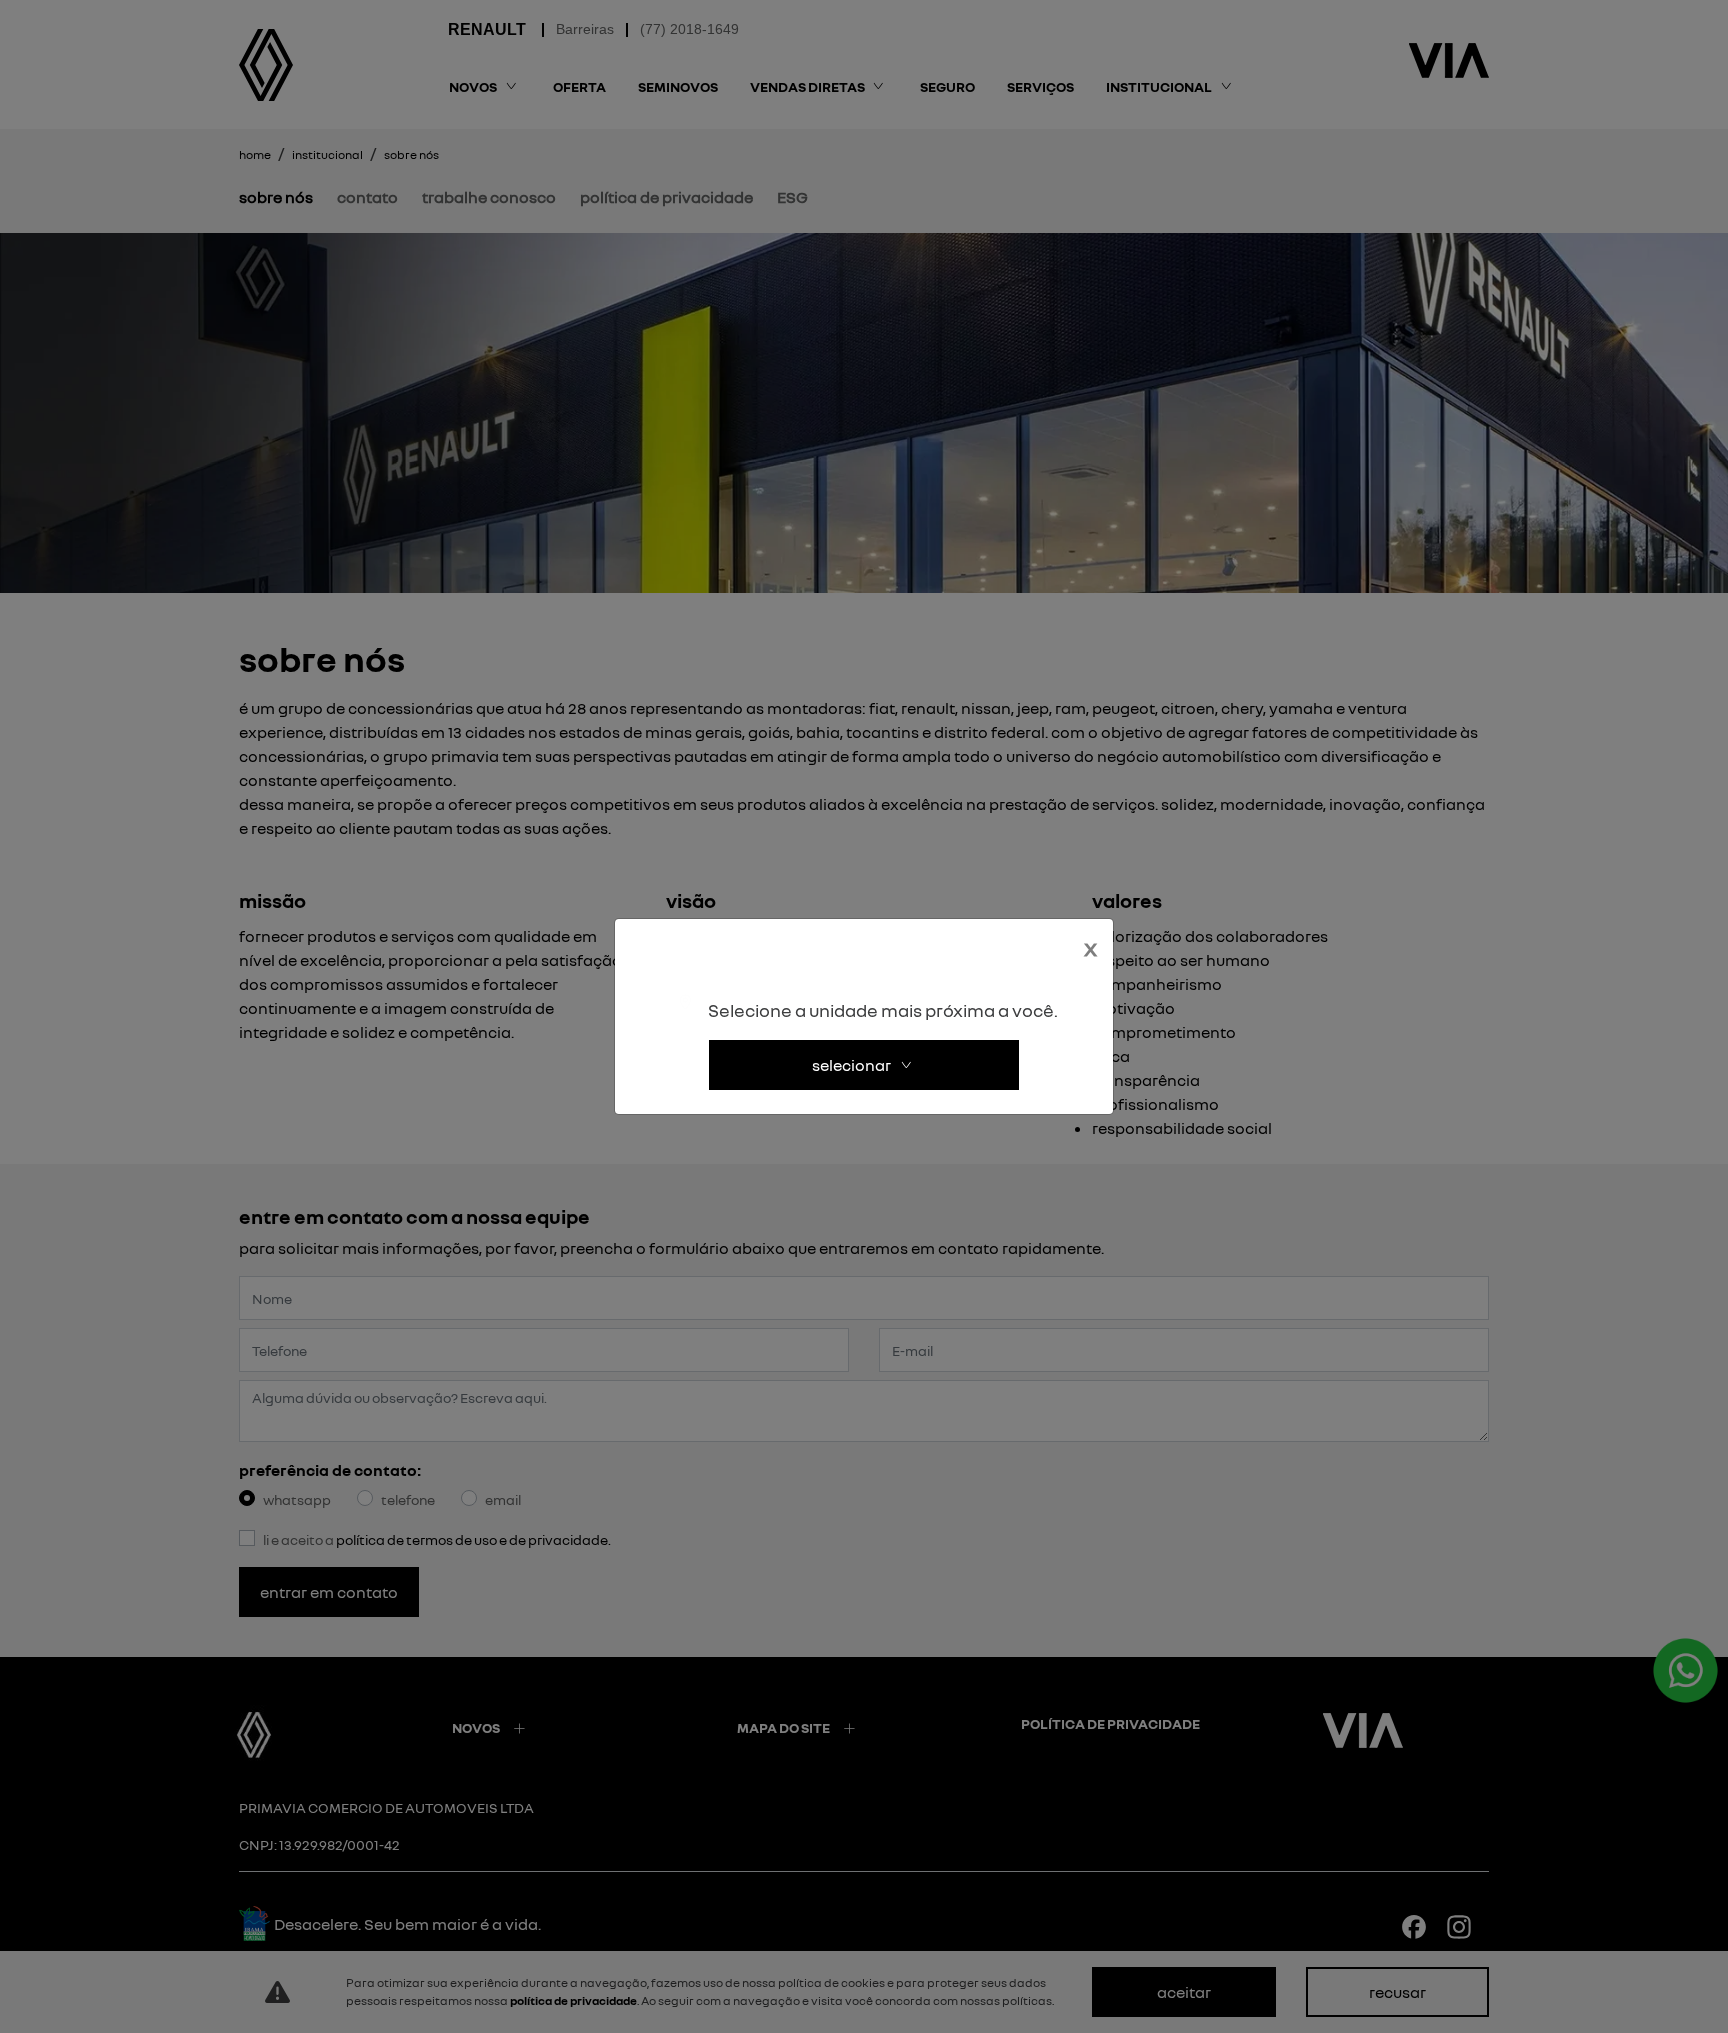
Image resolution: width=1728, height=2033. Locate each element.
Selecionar (851, 1065)
